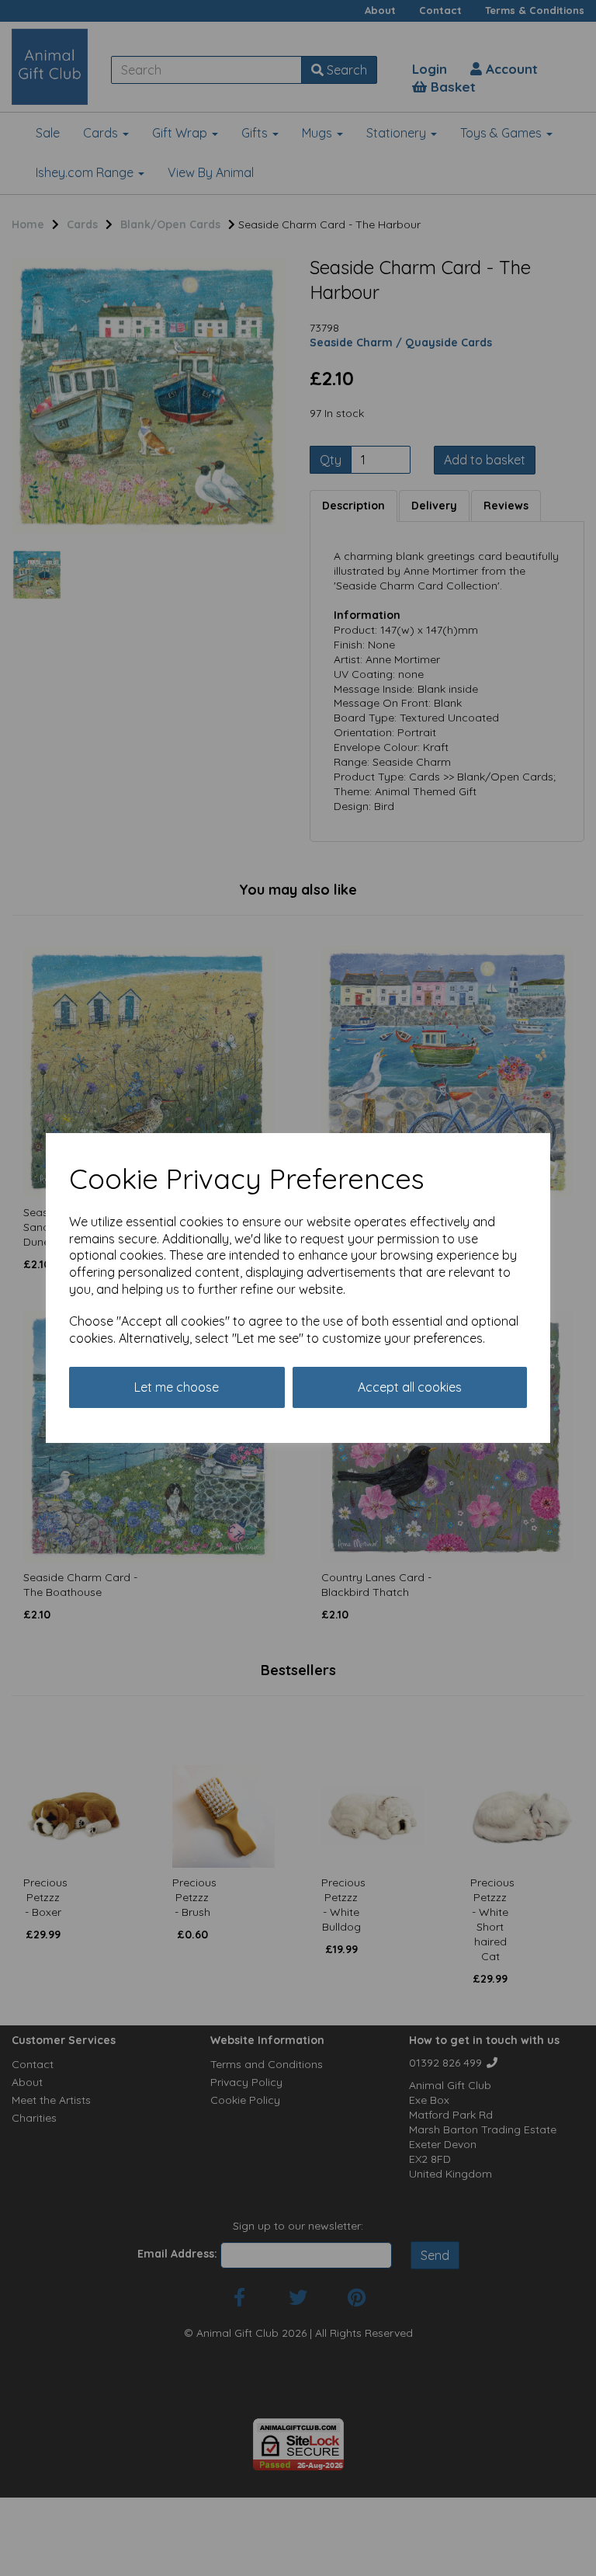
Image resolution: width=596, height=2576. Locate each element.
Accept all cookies (410, 1387)
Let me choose (177, 1387)
